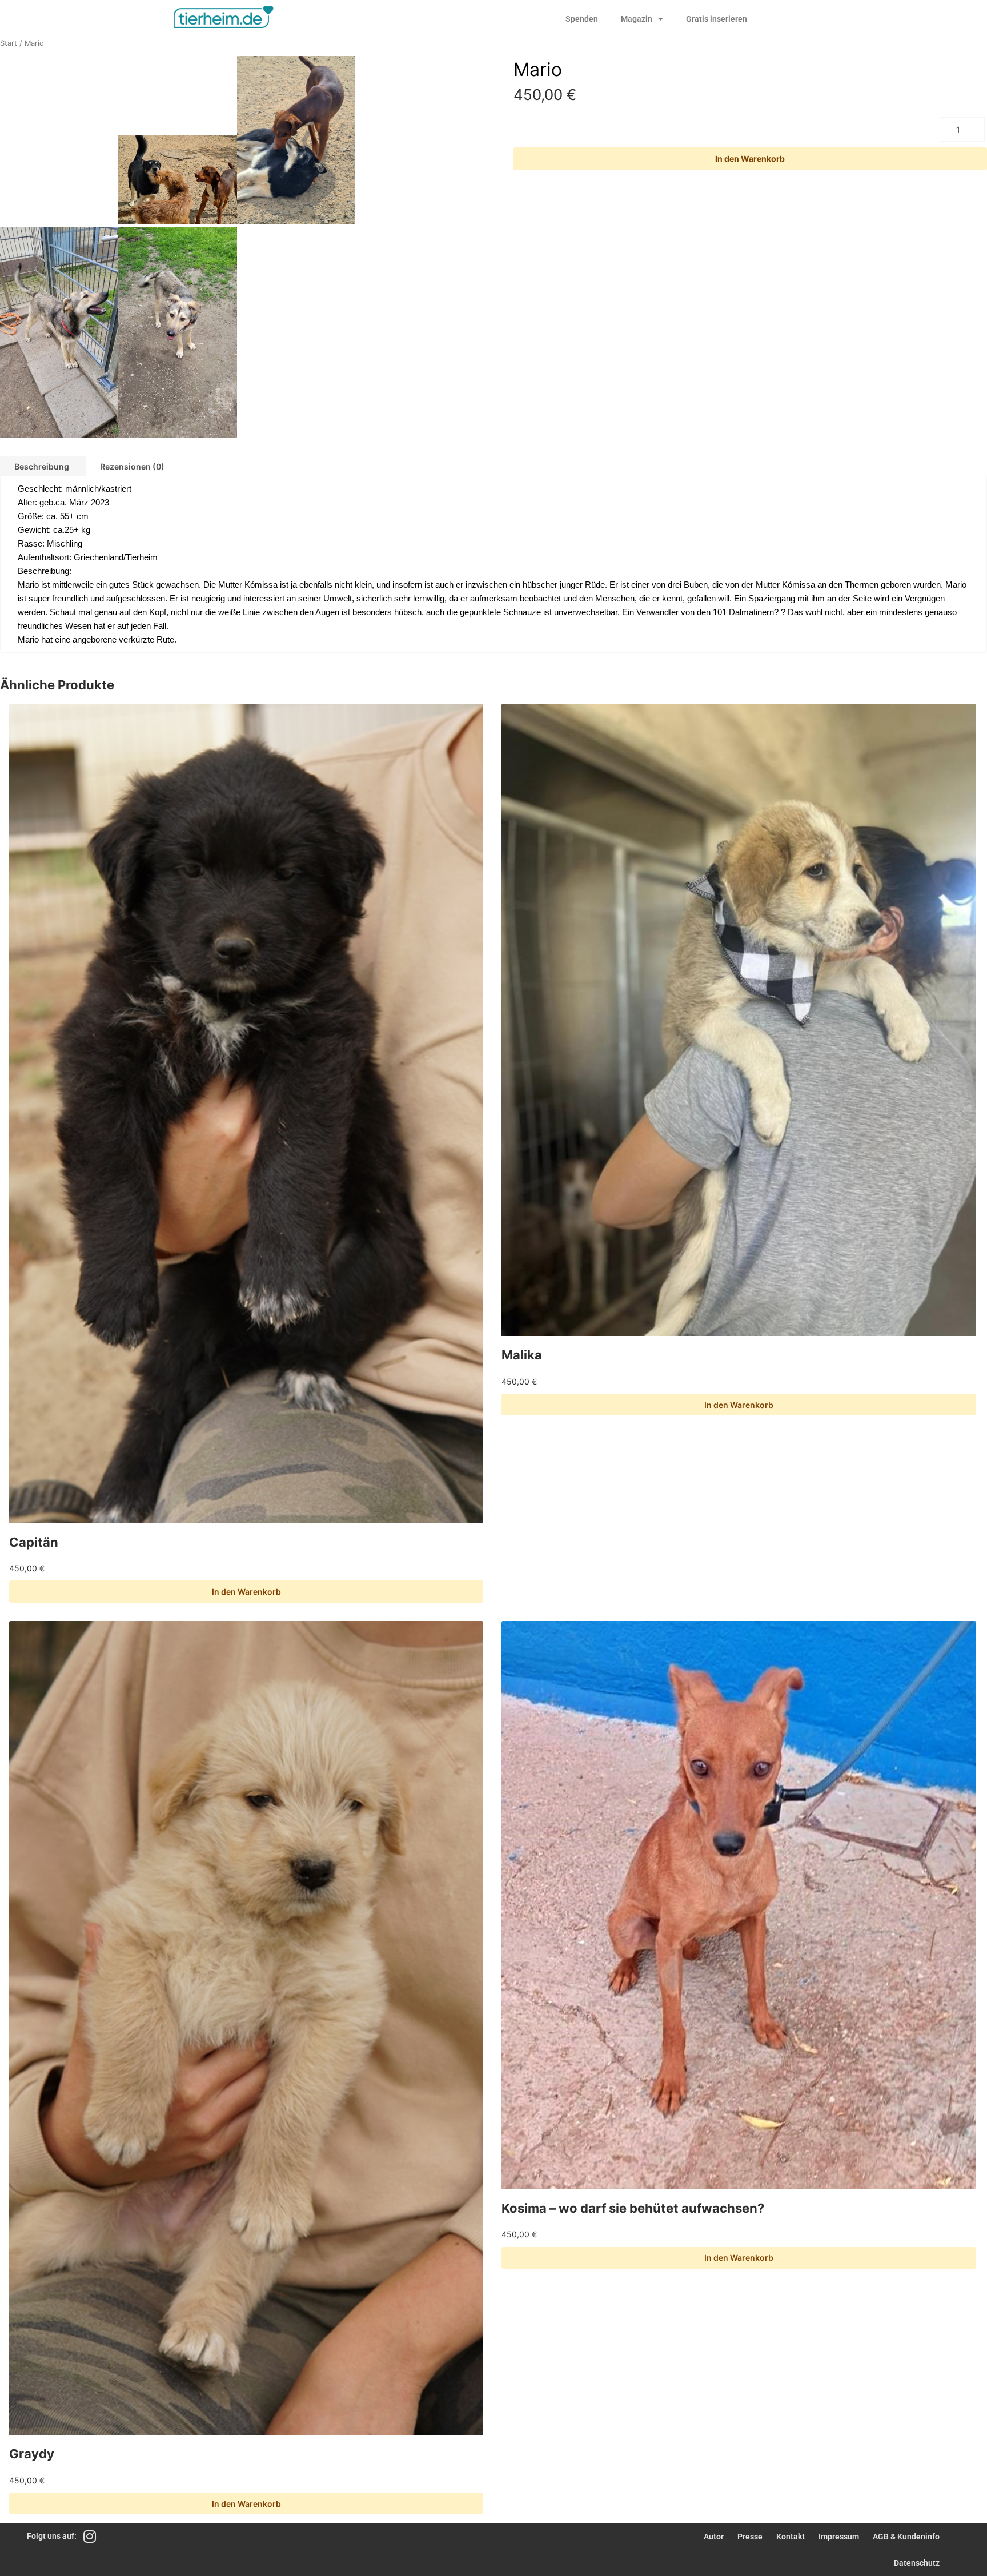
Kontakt (791, 2537)
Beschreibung (42, 466)
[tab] (132, 466)
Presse (750, 2537)
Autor (714, 2537)
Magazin (637, 19)
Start (9, 43)
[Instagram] (89, 2536)
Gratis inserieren (717, 19)
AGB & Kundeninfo (906, 2537)
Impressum (839, 2537)
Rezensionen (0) (132, 466)
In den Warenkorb (750, 159)
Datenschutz (917, 2563)
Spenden (582, 19)
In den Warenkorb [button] (246, 1592)
